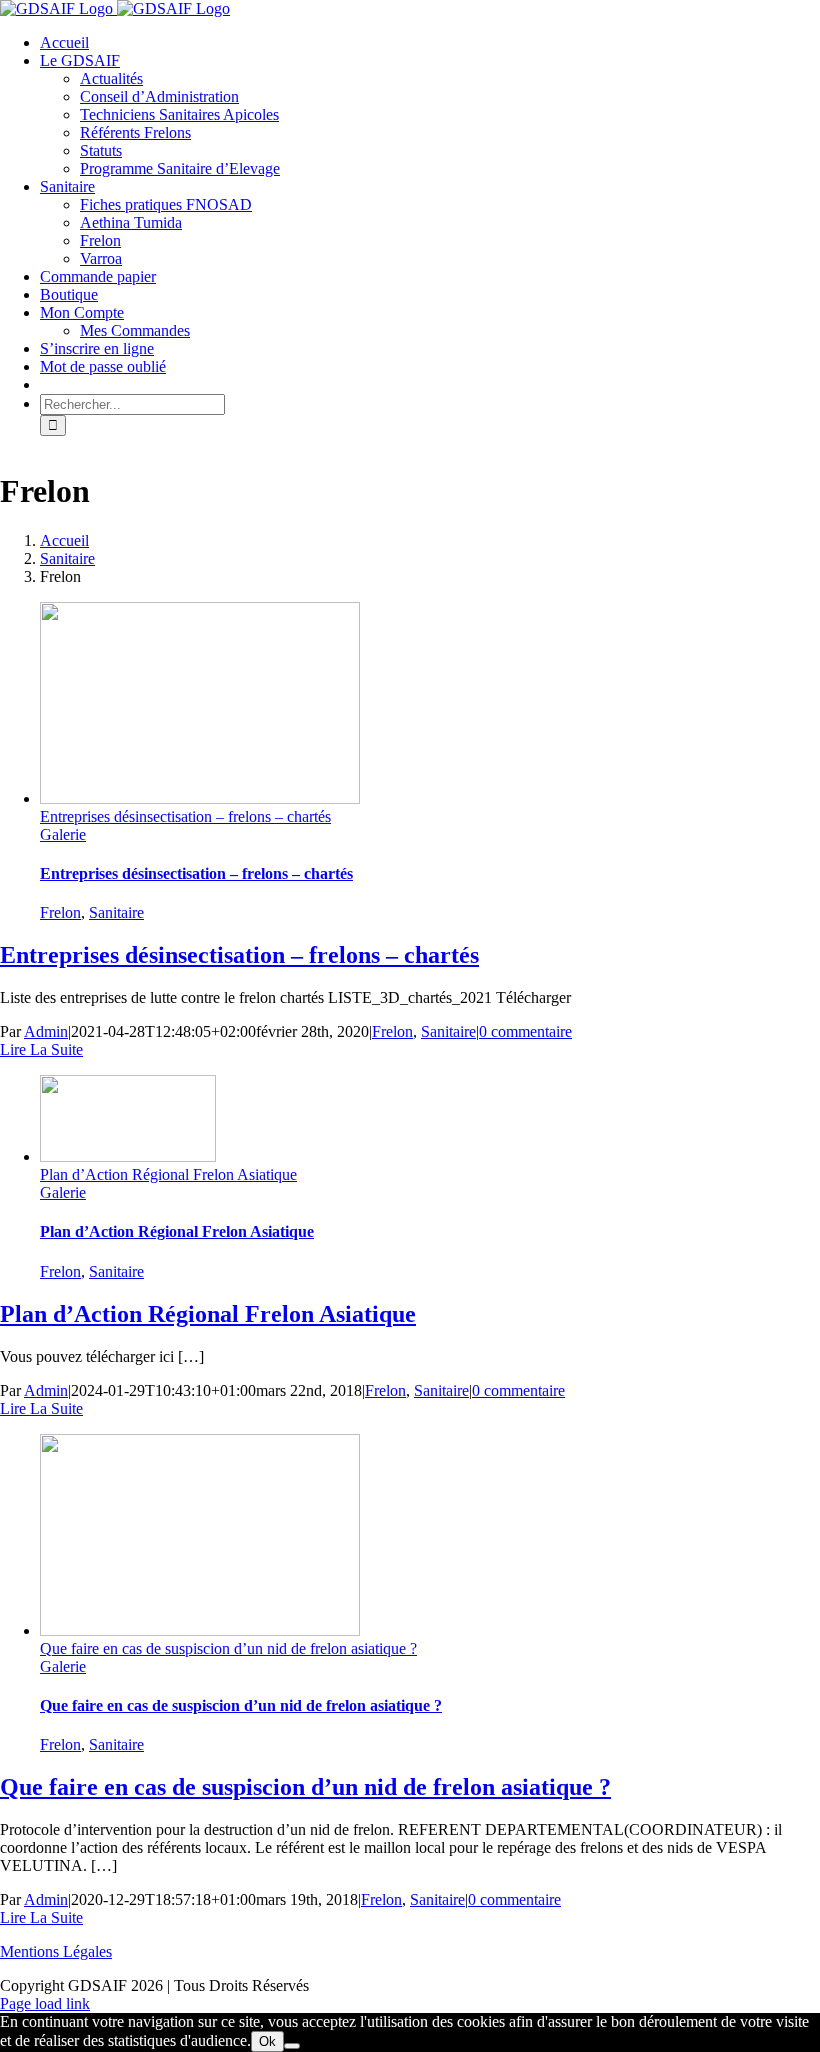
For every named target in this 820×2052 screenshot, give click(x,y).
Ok (267, 2041)
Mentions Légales (56, 1951)
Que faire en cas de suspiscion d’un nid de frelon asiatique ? (228, 1648)
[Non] (292, 2046)
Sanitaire (116, 912)
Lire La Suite (41, 1049)
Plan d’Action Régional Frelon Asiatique (168, 1174)
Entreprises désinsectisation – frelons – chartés (185, 816)
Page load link (45, 2003)
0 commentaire (525, 1031)
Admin (46, 1031)
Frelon (60, 912)
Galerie (63, 834)
